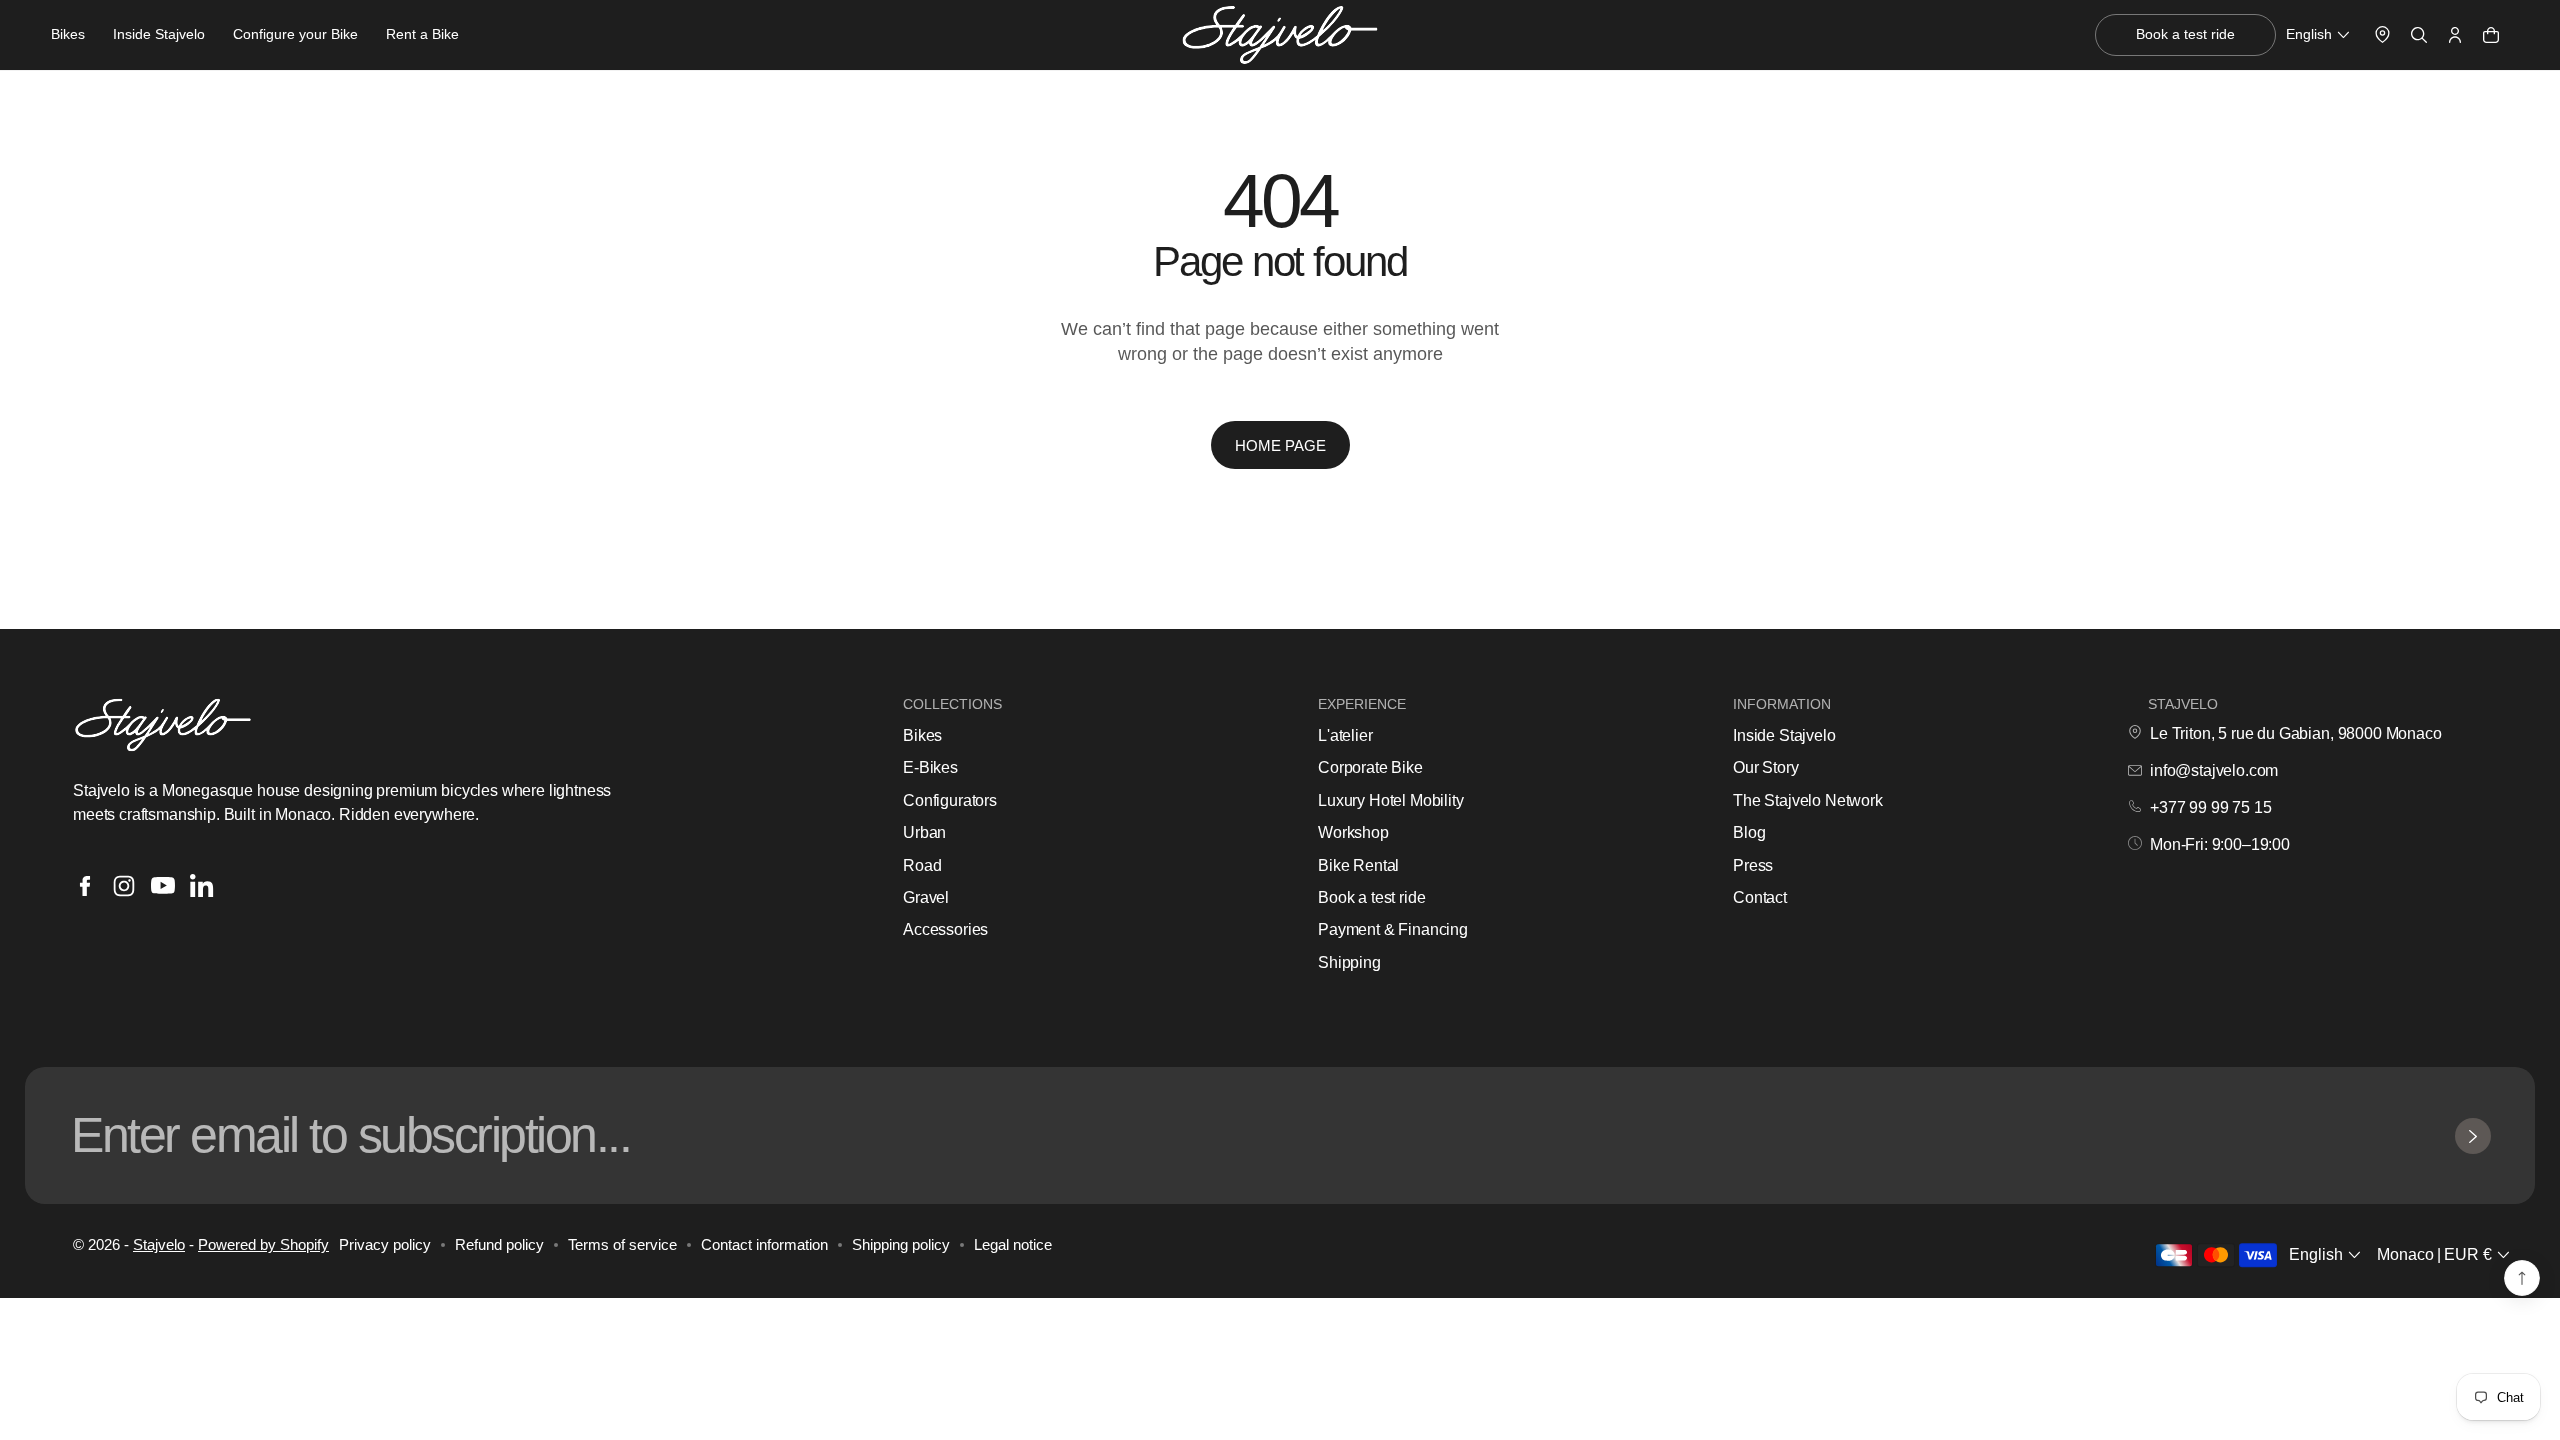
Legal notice (1013, 1244)
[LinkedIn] (202, 886)
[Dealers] (2382, 34)
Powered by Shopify (263, 1244)
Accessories (945, 929)
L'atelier (1345, 735)
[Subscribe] (2473, 1136)
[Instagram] (124, 886)
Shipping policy (901, 1244)
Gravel (926, 897)
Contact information (764, 1244)
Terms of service (622, 1244)
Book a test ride (1371, 897)
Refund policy (499, 1244)
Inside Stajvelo (1784, 735)
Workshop (1353, 832)
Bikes (922, 735)
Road (922, 865)
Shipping (1349, 962)
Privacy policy (385, 1244)
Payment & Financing (1393, 929)
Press (1753, 865)
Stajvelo (159, 1244)
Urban (924, 832)
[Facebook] (85, 886)
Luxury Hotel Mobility (1391, 800)
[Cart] (2491, 35)
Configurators (950, 800)
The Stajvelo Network (1808, 800)
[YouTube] (163, 886)
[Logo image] (1280, 35)
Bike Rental (1358, 865)
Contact (1760, 897)
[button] (2320, 35)
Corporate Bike (1370, 767)
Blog (1749, 832)
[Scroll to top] (2522, 1278)
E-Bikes (930, 767)
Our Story (1766, 767)
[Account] (2455, 35)
